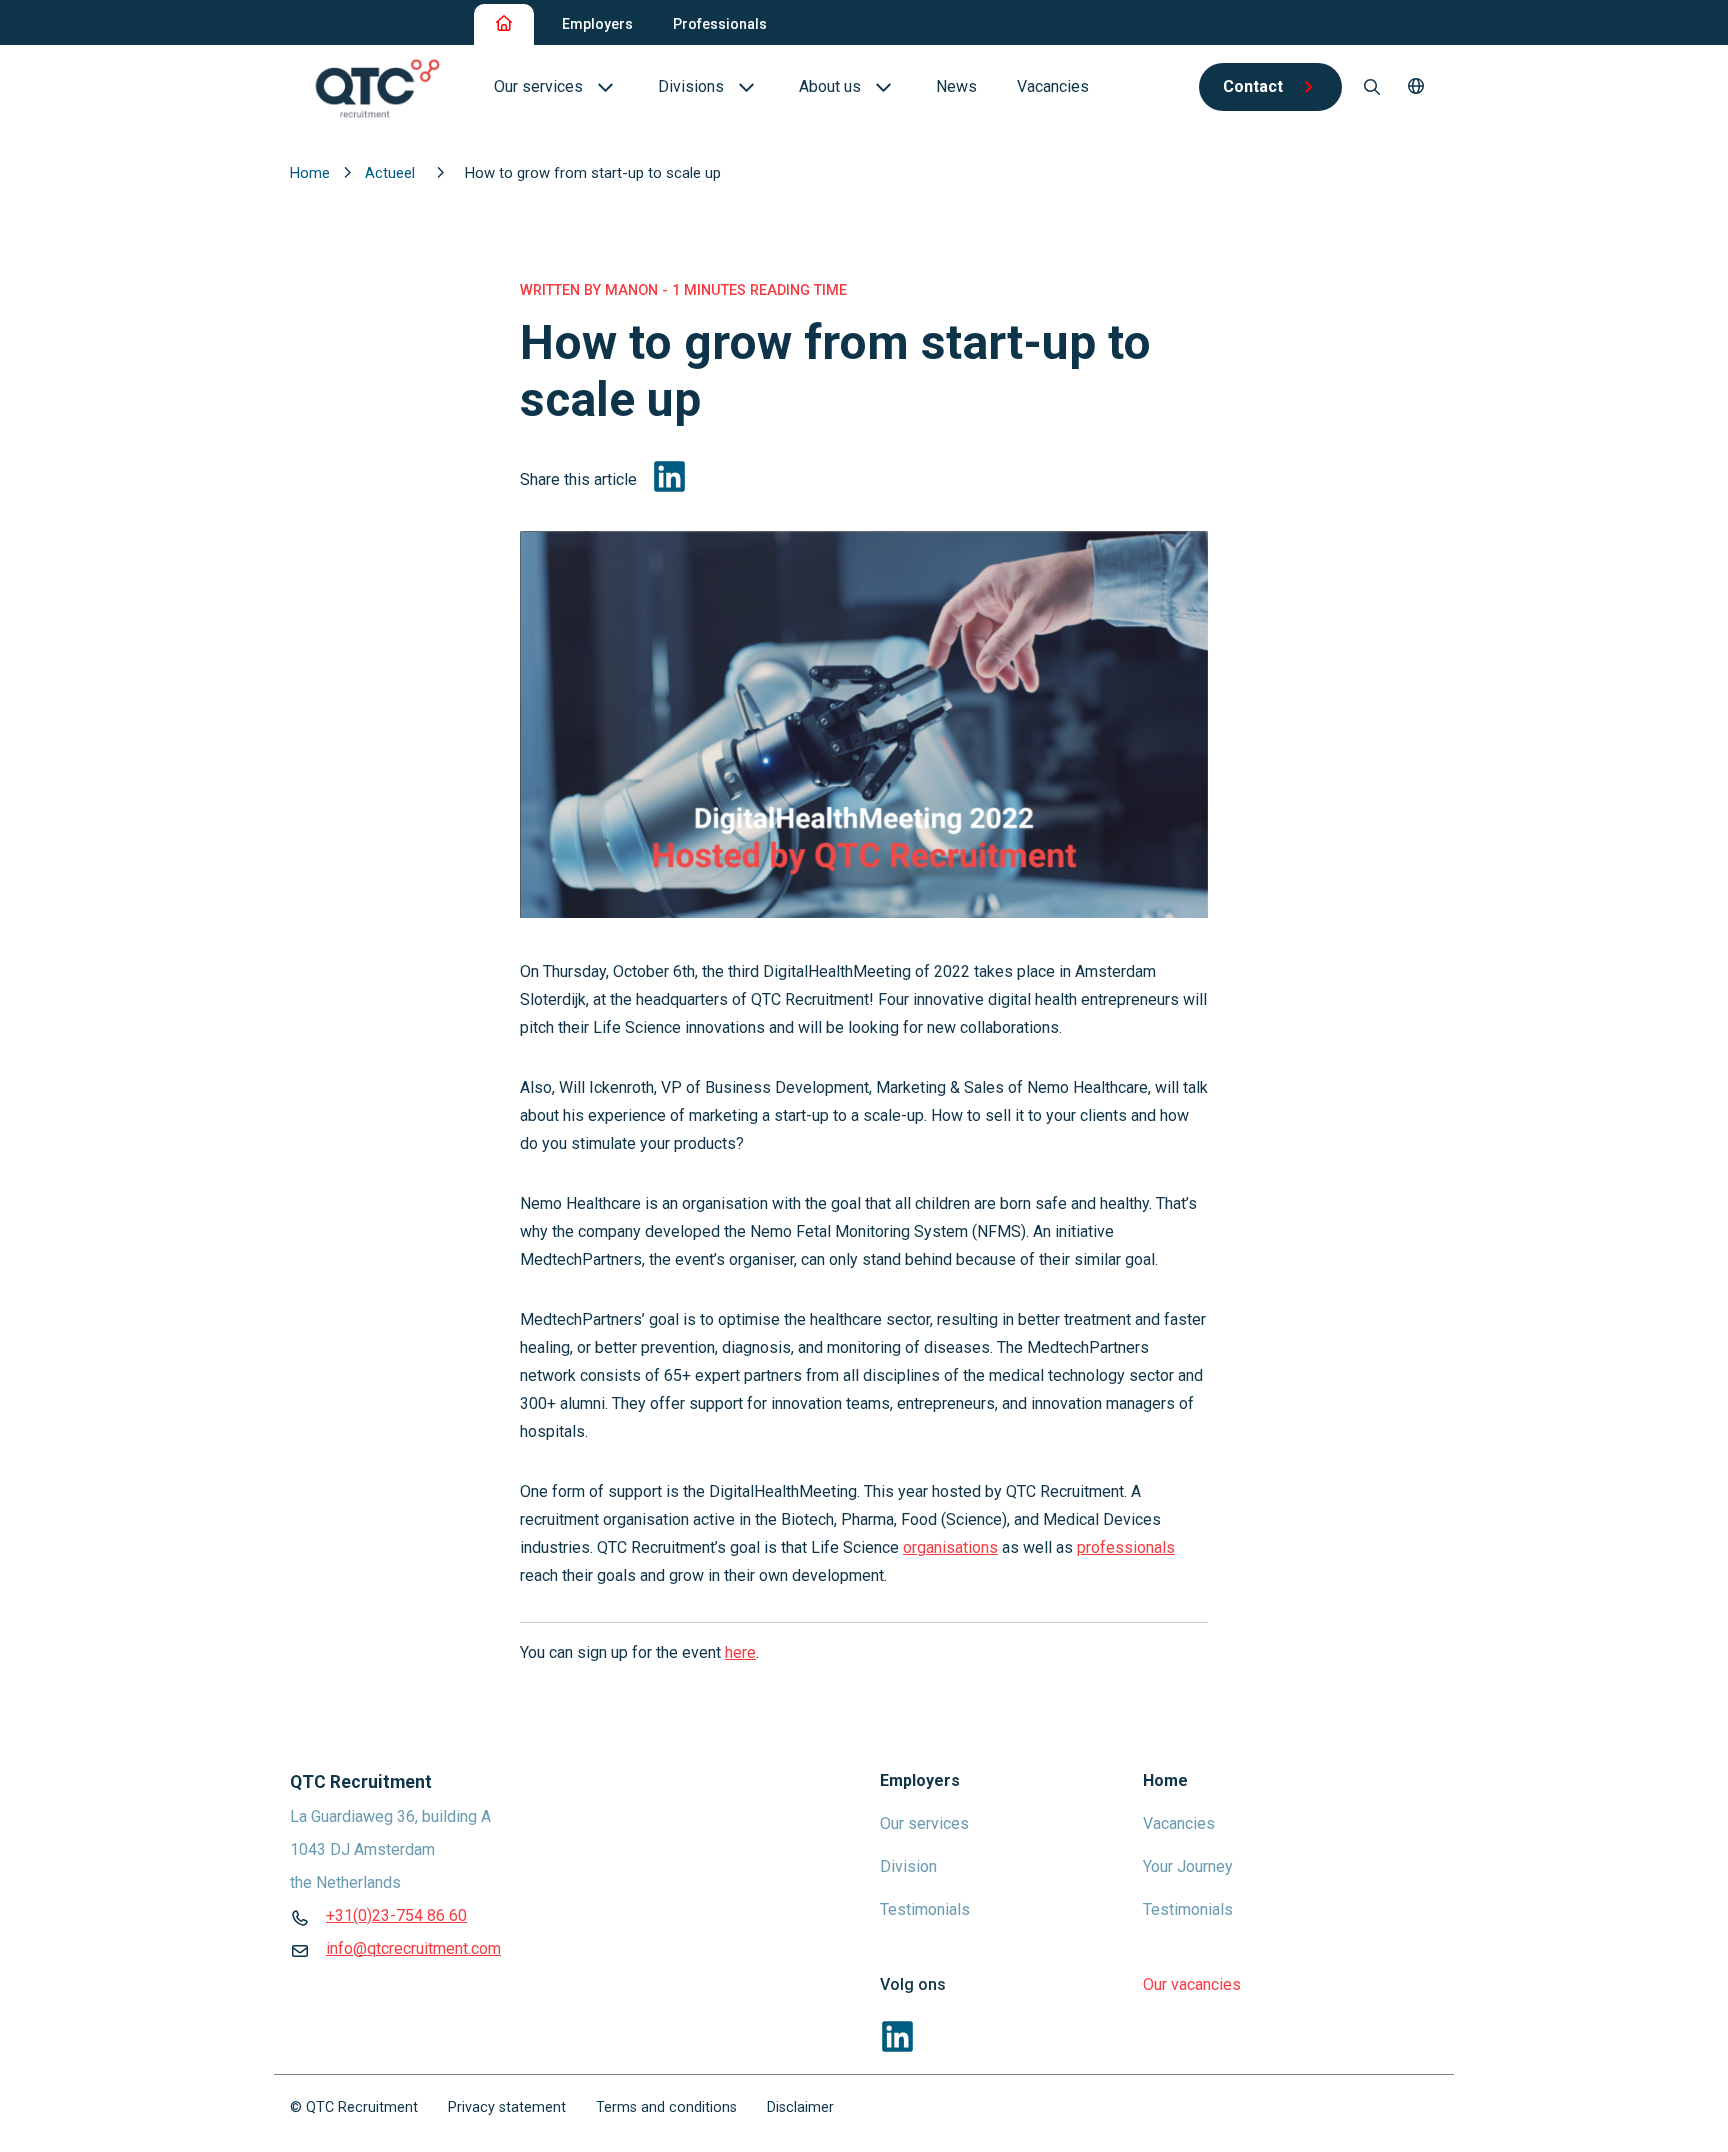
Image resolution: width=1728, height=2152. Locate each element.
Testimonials (925, 1909)
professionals (1126, 1547)
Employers (597, 24)
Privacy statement (507, 2107)
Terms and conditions (666, 2107)
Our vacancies (1192, 1984)
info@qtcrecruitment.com (413, 1948)
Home (312, 173)
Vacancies (1179, 1823)
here (740, 1652)
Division (908, 1866)
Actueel (392, 173)
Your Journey (1188, 1866)
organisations (950, 1547)
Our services (924, 1823)
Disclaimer (800, 2107)
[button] (1416, 87)
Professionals (720, 24)
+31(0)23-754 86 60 (396, 1915)
